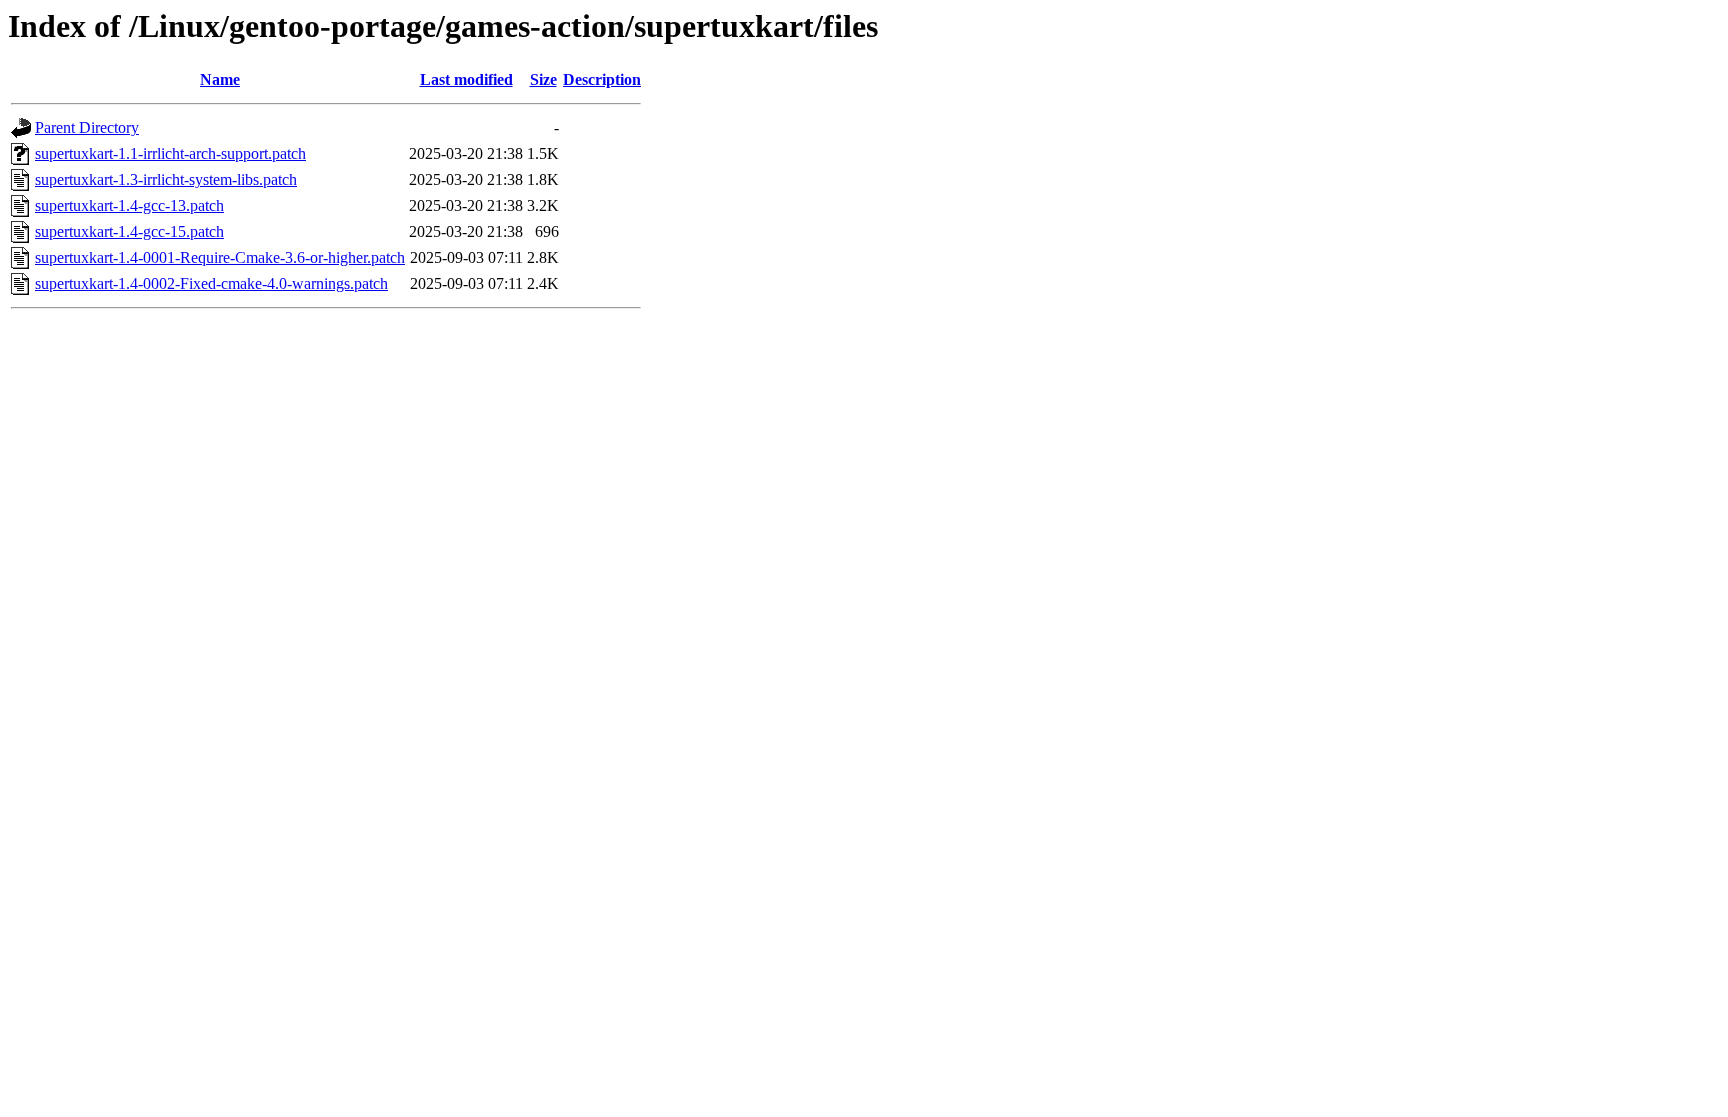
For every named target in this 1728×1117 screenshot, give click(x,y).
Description (602, 79)
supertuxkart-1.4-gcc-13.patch (129, 205)
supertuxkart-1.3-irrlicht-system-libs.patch (166, 179)
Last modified (466, 79)
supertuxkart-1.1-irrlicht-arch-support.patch (170, 153)
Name (220, 79)
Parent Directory (87, 127)
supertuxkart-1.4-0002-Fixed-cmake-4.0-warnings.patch (211, 283)
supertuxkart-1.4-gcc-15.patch (129, 231)
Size (543, 79)
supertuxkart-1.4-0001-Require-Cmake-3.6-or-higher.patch (220, 257)
